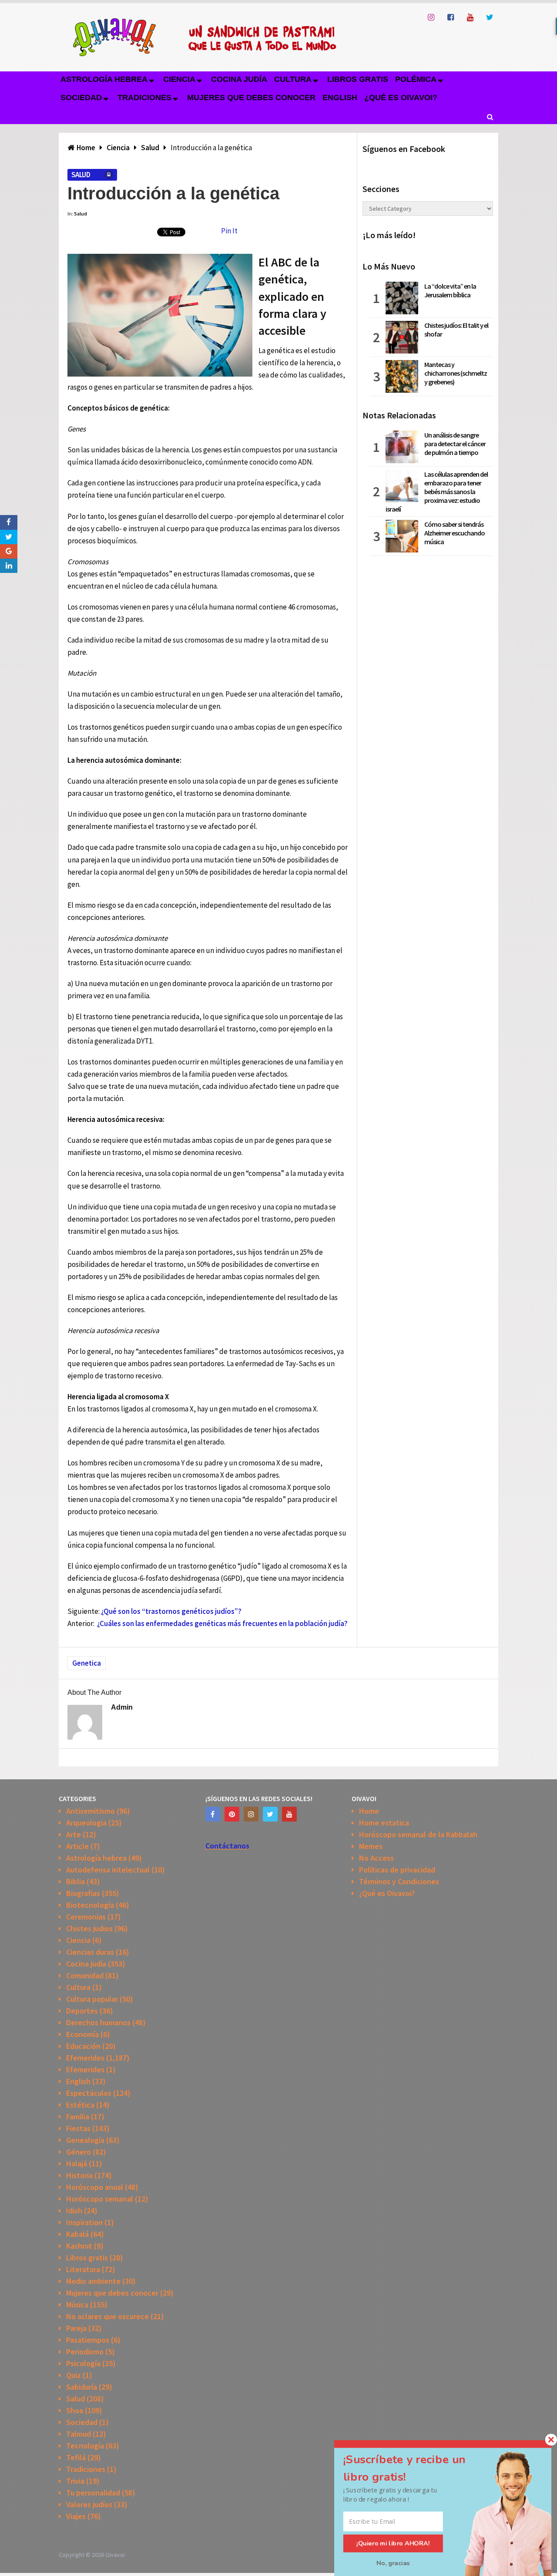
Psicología (83, 2363)
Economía (82, 2034)
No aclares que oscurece (107, 2316)
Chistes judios (89, 1928)
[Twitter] (270, 1814)
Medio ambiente (93, 2281)
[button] (415, 2468)
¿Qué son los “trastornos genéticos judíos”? (171, 1611)
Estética (80, 2105)
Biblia (75, 1881)
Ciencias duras (90, 1952)
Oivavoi (115, 2555)
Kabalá (77, 2234)
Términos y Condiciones (399, 1881)
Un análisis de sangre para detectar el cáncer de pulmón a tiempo (455, 444)
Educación (83, 2046)
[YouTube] (289, 1814)
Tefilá (76, 2457)
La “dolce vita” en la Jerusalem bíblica (450, 290)
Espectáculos (89, 2093)
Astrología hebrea (104, 79)
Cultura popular (92, 1999)
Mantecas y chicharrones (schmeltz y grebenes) (456, 373)
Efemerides (85, 2058)
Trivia (75, 2481)
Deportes (82, 2011)
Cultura (293, 79)
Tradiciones (144, 98)
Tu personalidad (93, 2493)
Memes (371, 1846)
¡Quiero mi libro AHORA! (393, 2543)
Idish (74, 2211)
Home (369, 1811)
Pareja (76, 2328)
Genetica (87, 1663)
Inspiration (84, 2222)
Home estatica (384, 1823)
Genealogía (85, 2140)
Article (77, 1846)
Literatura (83, 2269)
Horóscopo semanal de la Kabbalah (418, 1834)
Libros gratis (358, 79)
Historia (79, 2175)
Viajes (76, 2516)
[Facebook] (213, 1814)
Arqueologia (86, 1823)
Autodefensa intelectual (108, 1870)
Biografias (83, 1893)
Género (79, 2152)
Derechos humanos (98, 2022)
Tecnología (85, 2446)
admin (122, 1707)
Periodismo (85, 2352)
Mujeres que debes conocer (251, 98)
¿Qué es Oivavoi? (401, 98)
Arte (74, 1834)
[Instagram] (251, 1814)
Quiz (74, 2375)
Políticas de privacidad (397, 1870)
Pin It (229, 231)
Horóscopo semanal (100, 2199)
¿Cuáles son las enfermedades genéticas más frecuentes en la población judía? (222, 1623)
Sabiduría (82, 2387)
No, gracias (393, 2563)
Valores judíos (89, 2504)
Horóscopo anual (95, 2187)
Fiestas (78, 2128)
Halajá (77, 2164)
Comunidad (85, 1975)
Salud (81, 175)
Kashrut (79, 2246)
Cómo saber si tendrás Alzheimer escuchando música (455, 533)
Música (77, 2305)
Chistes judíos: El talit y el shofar (456, 330)
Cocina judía (239, 79)
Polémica (416, 79)
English (340, 98)
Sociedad (81, 98)
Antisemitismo (91, 1811)
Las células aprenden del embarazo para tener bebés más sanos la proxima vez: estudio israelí (437, 492)
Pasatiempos (88, 2340)
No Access (376, 1858)
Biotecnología (90, 1905)
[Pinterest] (232, 1814)
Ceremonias (86, 1917)
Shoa (75, 2410)
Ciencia (179, 79)
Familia (78, 2116)
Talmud (79, 2434)
